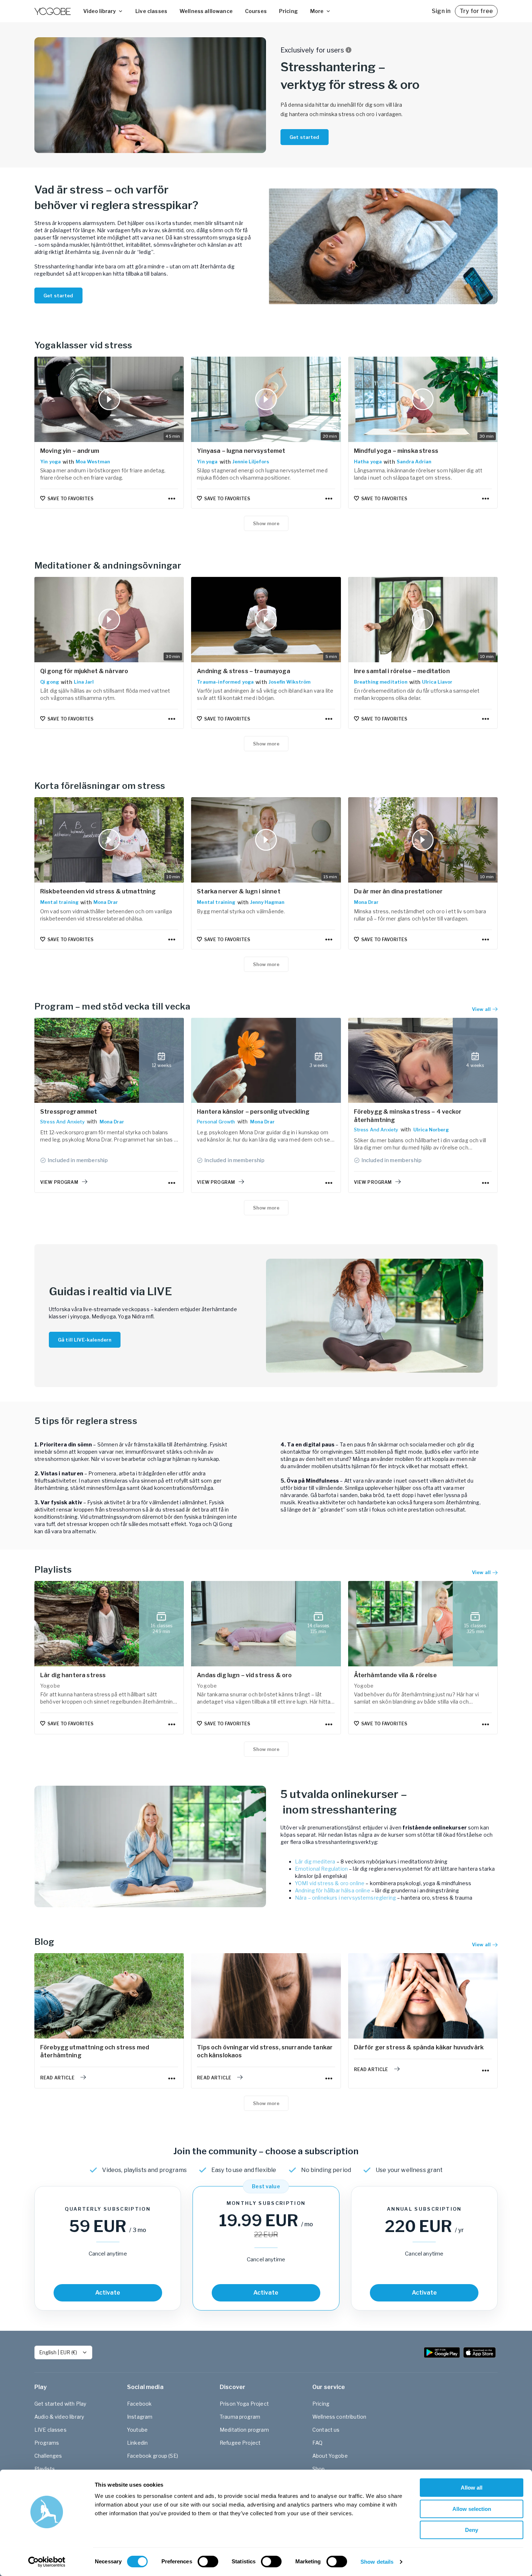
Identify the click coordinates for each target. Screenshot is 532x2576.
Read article (57, 2078)
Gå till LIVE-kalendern (85, 1340)
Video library (100, 11)
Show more (266, 523)
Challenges (48, 2456)
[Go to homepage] (52, 11)
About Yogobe (330, 2456)
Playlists (45, 2469)
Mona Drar (106, 902)
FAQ (317, 2443)
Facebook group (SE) (153, 2456)
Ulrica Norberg (431, 1130)
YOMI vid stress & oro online (330, 1883)
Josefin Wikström (290, 682)
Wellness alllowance (206, 11)
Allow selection (472, 2509)
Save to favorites (70, 499)
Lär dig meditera (315, 1861)
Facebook (139, 2404)
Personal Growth (216, 1122)
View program (59, 1182)
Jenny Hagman (267, 902)
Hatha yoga (368, 462)
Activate (108, 2293)
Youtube (137, 2430)
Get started (305, 137)
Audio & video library (59, 2417)
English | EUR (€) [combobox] (58, 2352)
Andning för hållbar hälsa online (333, 1890)
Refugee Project (240, 2443)
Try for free (476, 11)
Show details (377, 2562)
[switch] (208, 2562)
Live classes (151, 11)
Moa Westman (93, 462)
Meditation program (244, 2430)
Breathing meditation (381, 682)
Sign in (441, 11)
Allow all (472, 2488)
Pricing (288, 11)
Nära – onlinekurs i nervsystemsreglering (345, 1898)
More (317, 11)
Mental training (59, 902)
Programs (47, 2443)
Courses (256, 11)
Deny (472, 2530)
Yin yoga (50, 462)
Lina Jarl (84, 682)
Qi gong (50, 682)
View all (481, 1572)
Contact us (326, 2430)
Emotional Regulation (321, 1869)
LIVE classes (50, 2430)
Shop (319, 2469)
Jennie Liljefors (251, 462)
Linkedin (137, 2443)
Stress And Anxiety (62, 1122)
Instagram (140, 2417)
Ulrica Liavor (437, 682)
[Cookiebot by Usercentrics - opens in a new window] (47, 2562)
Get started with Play (60, 2404)
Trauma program (240, 2417)
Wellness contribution (339, 2417)
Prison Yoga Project (244, 2404)
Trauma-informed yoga (225, 682)
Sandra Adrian (414, 462)
